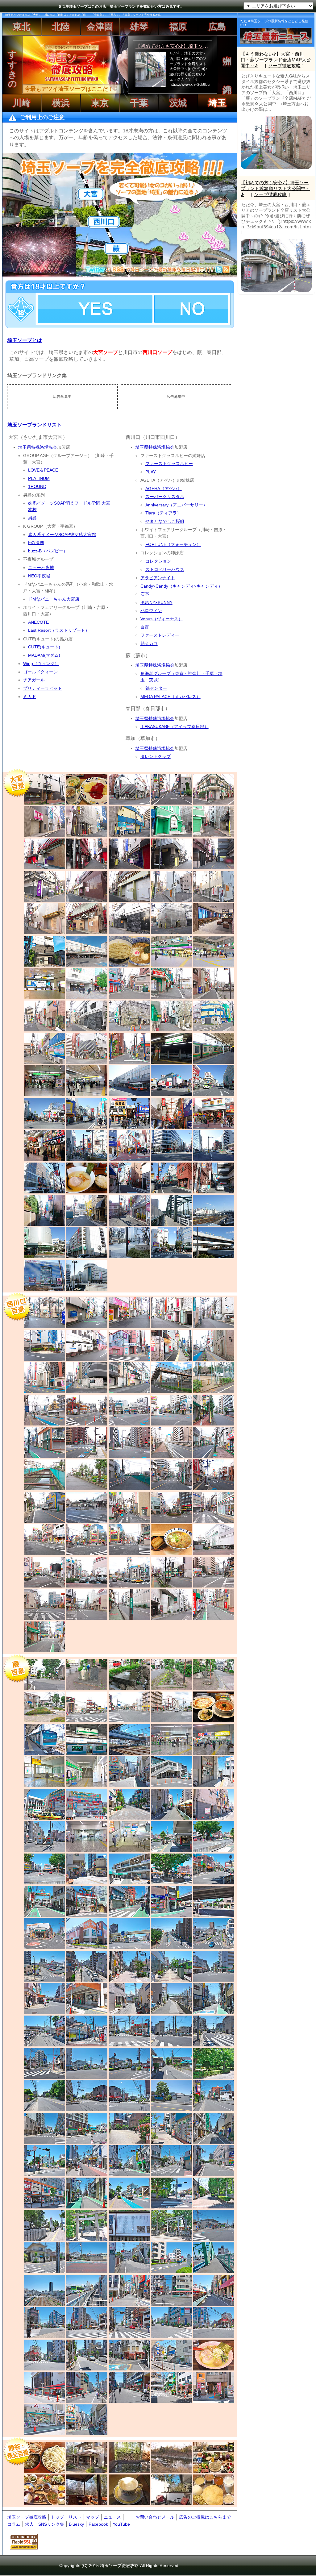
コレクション (158, 561)
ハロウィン (151, 610)
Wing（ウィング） (41, 664)
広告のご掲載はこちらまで (205, 2517)
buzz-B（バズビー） (48, 551)
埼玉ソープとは (25, 340)
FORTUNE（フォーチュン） (173, 544)
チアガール (34, 680)
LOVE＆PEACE (43, 470)
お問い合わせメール (155, 2517)
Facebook (98, 2524)
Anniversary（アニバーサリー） (176, 505)
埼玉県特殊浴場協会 (38, 447)
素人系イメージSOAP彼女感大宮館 (62, 535)
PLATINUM (39, 478)
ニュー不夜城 (41, 568)
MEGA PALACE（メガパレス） (170, 697)
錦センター (156, 688)
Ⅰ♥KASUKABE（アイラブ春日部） (175, 726)
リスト (75, 2517)
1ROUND (37, 486)
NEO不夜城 (39, 576)
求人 (29, 2524)
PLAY (151, 472)
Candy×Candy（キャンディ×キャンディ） (181, 586)
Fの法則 (36, 543)
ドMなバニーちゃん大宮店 (54, 599)
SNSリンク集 (51, 2524)
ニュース (112, 2517)
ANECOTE (38, 622)
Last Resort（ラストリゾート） (59, 630)
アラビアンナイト (158, 578)
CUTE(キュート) (44, 647)
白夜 (145, 627)
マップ (93, 2517)
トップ (57, 2517)
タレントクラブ (156, 756)
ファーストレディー (160, 635)
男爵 (32, 518)
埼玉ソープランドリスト (35, 425)
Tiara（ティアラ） (163, 513)
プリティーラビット (43, 688)
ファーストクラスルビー (169, 464)
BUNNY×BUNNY (156, 602)
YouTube (121, 2524)
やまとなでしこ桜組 (165, 521)
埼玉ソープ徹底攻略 (27, 2517)
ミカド (30, 697)
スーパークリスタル (165, 497)
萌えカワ (149, 643)
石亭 (145, 594)
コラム (14, 2524)
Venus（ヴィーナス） (162, 619)
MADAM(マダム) (44, 655)
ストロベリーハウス (165, 569)
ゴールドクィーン (40, 672)
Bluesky (76, 2524)
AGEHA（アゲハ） (164, 489)
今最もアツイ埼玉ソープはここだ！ (69, 89)
